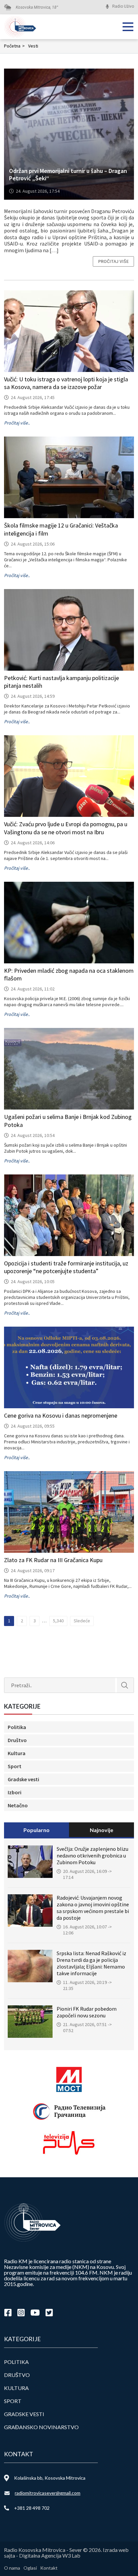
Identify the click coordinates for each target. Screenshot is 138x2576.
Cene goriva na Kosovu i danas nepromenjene (61, 1415)
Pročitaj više (113, 261)
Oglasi (30, 2568)
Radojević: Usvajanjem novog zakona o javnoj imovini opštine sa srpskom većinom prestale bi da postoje (93, 1908)
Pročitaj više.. (17, 423)
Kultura (17, 1753)
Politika (17, 1727)
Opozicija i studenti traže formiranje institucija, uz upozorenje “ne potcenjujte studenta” (66, 1267)
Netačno (18, 1805)
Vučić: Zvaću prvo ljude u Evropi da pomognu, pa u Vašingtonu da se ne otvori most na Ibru (66, 828)
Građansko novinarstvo (41, 2427)
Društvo (17, 1740)
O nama (12, 2568)
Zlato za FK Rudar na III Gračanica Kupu (53, 1560)
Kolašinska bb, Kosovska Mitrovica (50, 2478)
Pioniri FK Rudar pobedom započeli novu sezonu (87, 2012)
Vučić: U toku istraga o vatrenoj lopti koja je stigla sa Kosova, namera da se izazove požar (66, 383)
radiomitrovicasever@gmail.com (48, 2493)
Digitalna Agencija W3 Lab (50, 2555)
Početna (14, 46)
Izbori (15, 1792)
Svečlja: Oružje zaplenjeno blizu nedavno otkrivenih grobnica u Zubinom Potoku (92, 1855)
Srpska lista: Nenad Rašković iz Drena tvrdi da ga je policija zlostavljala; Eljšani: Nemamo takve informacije (91, 1963)
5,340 (58, 1621)
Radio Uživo (123, 6)
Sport (15, 1766)
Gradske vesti (23, 1779)
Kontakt (49, 2568)
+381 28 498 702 (32, 2508)
